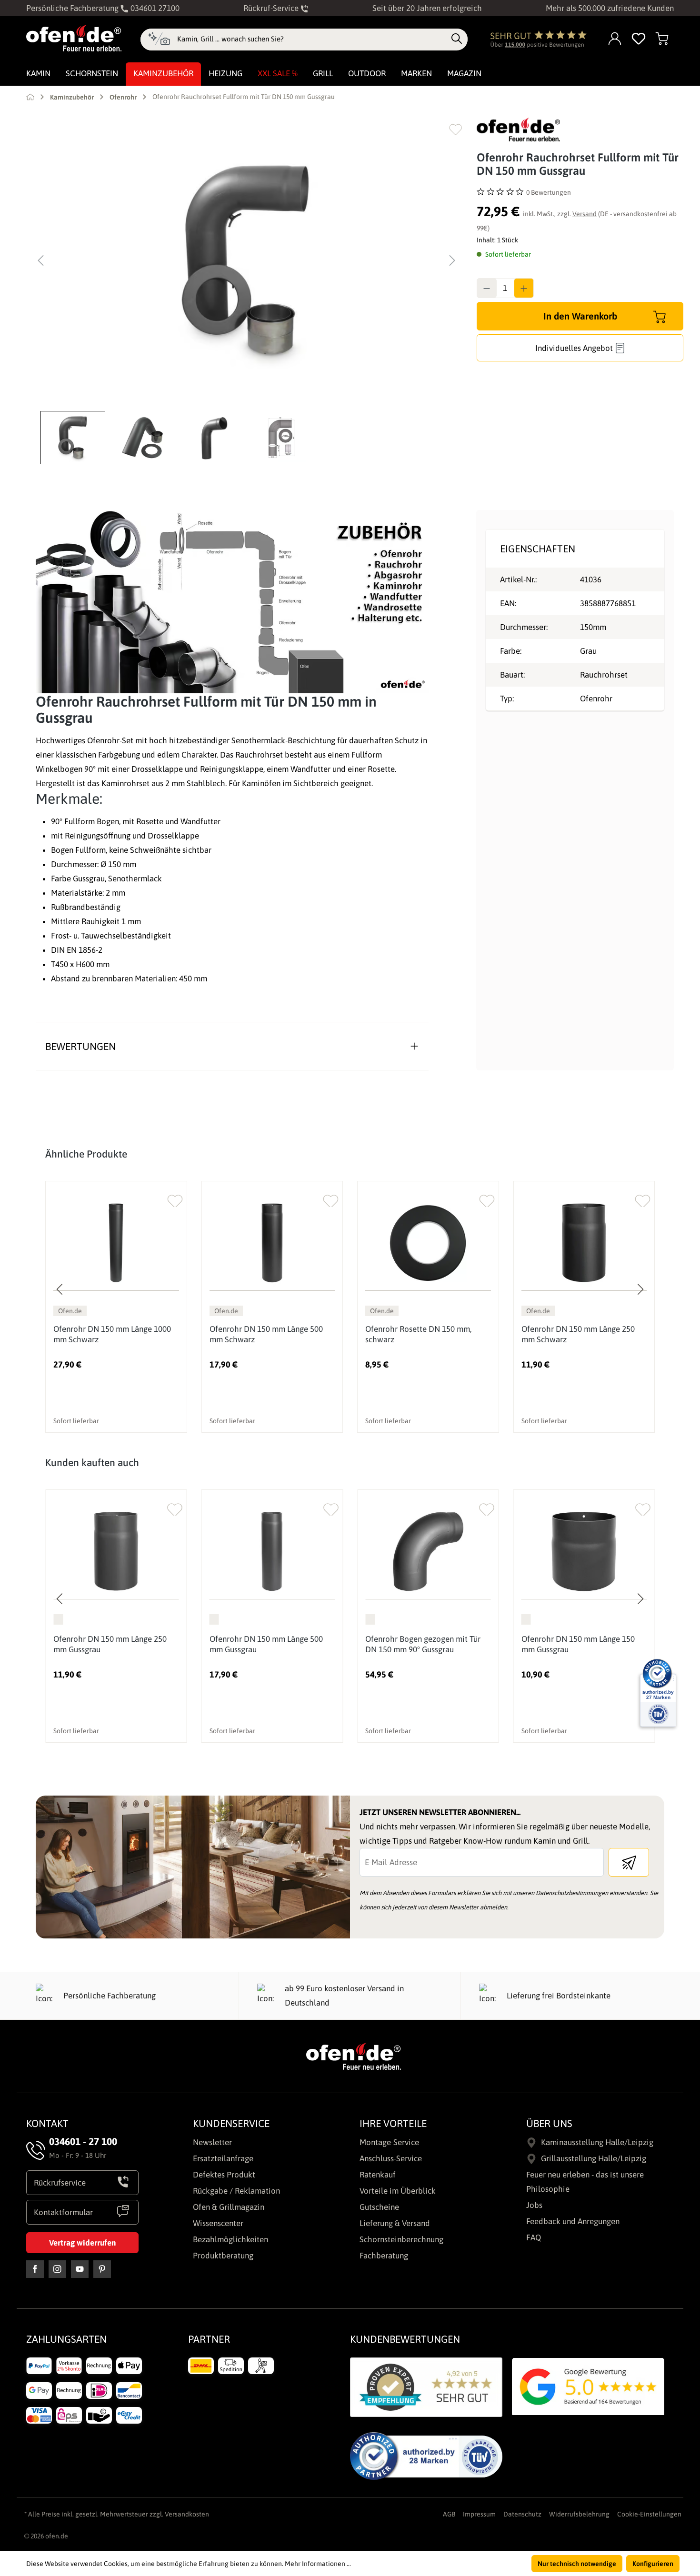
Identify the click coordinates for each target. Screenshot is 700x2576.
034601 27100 (154, 8)
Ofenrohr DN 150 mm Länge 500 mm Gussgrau (266, 1644)
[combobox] (312, 39)
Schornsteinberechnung (401, 2239)
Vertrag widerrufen (82, 2243)
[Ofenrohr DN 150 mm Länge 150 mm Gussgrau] (584, 1552)
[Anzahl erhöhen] (524, 288)
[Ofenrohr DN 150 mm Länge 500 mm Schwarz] (272, 1243)
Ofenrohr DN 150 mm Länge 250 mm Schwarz (578, 1334)
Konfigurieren (653, 2564)
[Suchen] (457, 39)
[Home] (30, 97)
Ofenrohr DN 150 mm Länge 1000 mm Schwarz (112, 1334)
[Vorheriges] (40, 260)
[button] (75, 438)
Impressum (479, 2514)
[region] (247, 291)
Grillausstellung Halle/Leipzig (594, 2158)
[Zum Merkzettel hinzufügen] (455, 129)
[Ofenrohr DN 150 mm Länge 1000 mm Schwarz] (116, 1243)
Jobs (534, 2205)
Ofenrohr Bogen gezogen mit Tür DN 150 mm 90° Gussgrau (423, 1644)
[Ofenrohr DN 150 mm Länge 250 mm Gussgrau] (116, 1552)
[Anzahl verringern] (487, 288)
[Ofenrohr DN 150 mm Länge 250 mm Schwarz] (584, 1243)
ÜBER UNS (549, 2123)
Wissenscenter (218, 2223)
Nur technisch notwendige (577, 2564)
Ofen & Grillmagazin (229, 2207)
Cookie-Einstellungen (649, 2514)
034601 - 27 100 (83, 2141)
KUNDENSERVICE (231, 2123)
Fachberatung (384, 2256)
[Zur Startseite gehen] (74, 38)
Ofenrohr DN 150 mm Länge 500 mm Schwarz (266, 1334)
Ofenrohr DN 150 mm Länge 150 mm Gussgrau (578, 1644)
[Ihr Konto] (615, 39)
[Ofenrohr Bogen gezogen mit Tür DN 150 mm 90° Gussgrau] (428, 1552)
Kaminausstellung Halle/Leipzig (597, 2142)
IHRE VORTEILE (393, 2123)
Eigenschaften (538, 549)
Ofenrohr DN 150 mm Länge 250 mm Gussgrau (110, 1644)
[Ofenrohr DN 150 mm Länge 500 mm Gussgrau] (272, 1552)
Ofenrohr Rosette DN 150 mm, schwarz (418, 1334)
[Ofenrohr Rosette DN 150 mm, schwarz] (428, 1243)
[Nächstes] (452, 260)
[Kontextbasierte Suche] (159, 40)
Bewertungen (80, 1046)
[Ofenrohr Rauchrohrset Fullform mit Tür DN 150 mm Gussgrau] (247, 260)
